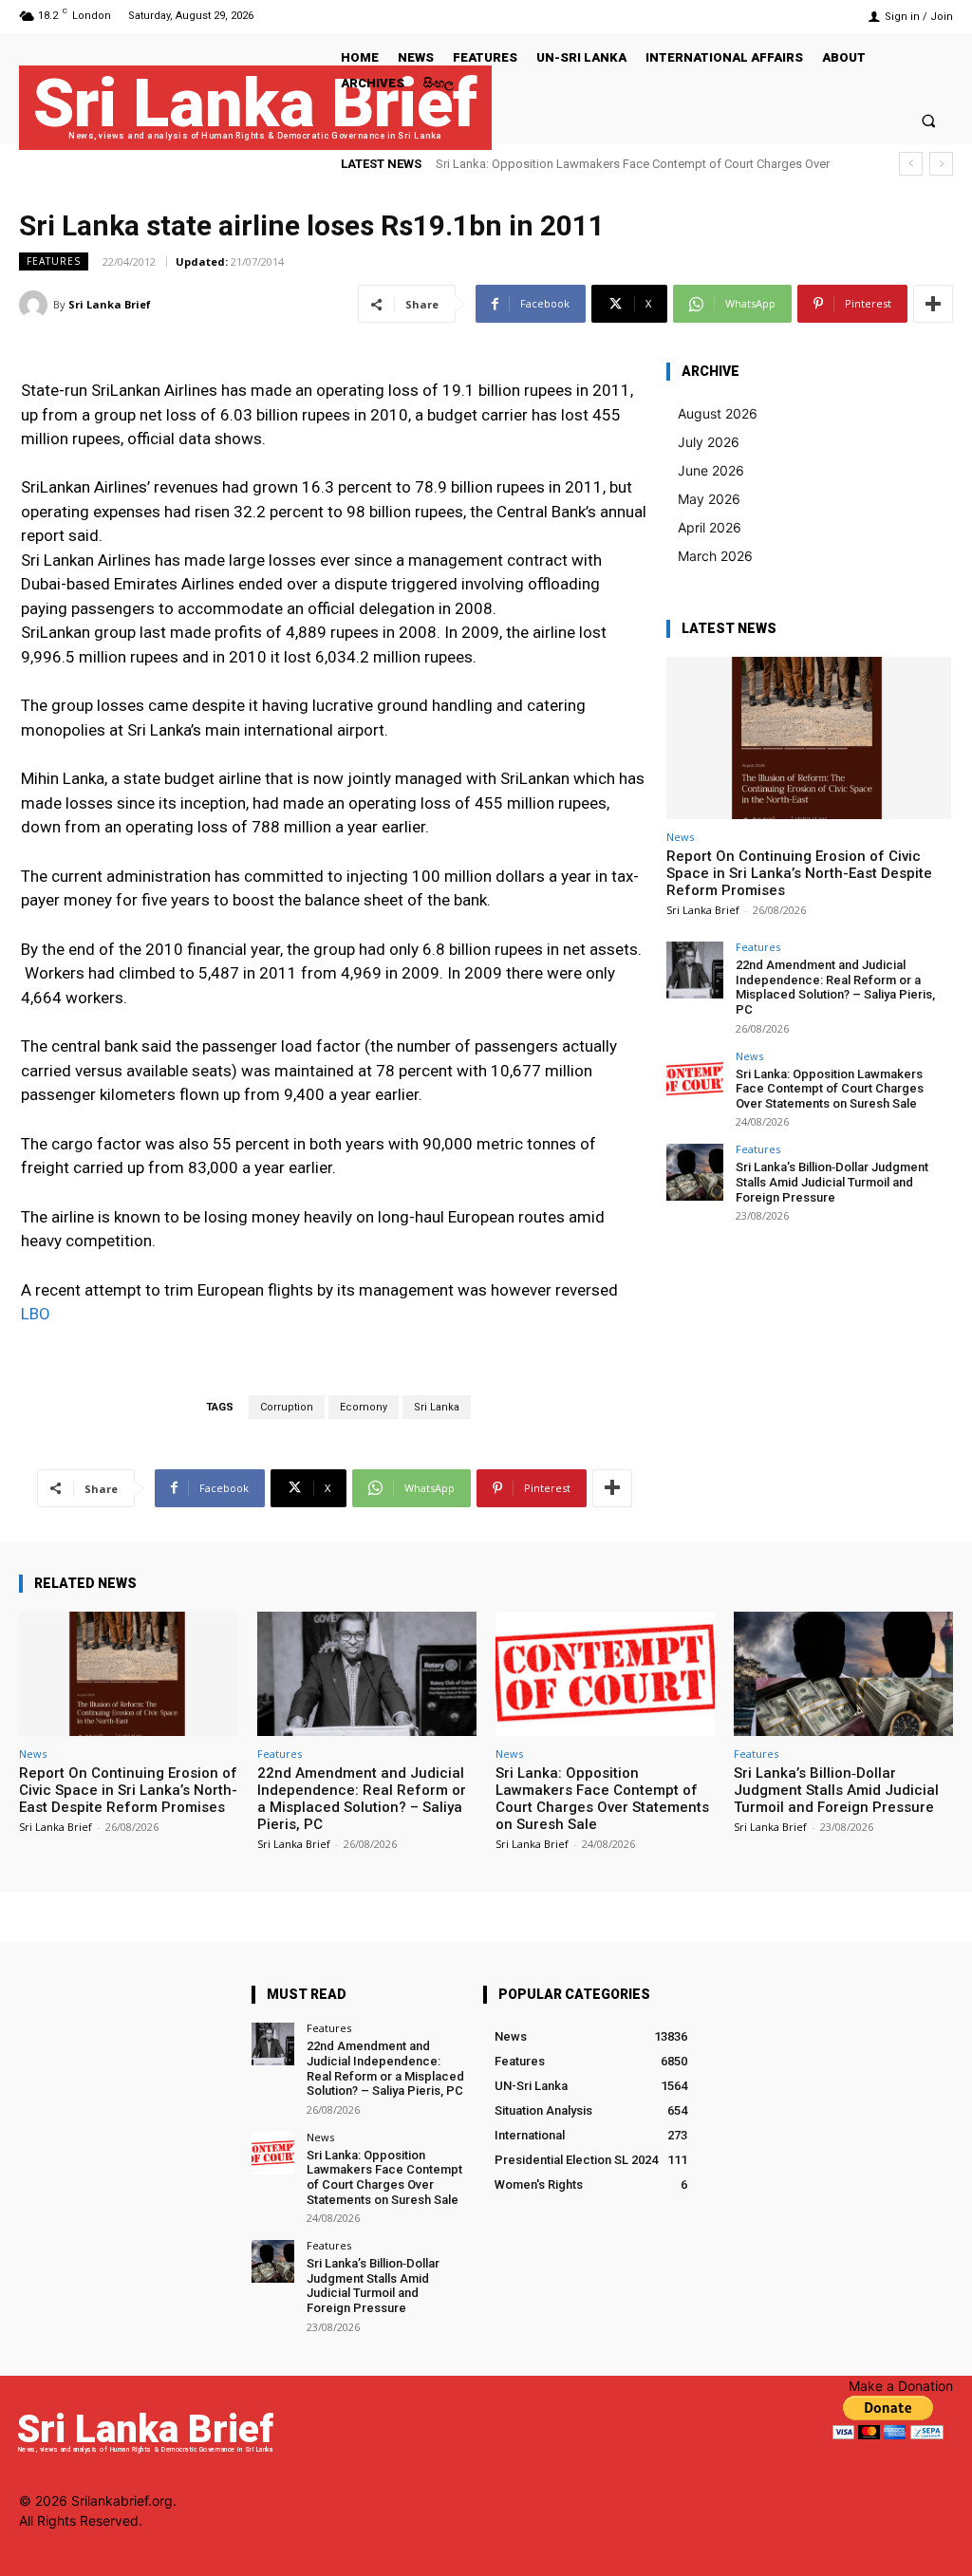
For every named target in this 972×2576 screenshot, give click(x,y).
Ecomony (364, 1407)
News (680, 837)
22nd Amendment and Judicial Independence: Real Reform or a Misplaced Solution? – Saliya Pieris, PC (835, 987)
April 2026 (710, 527)
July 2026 (709, 442)
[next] (941, 164)
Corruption (287, 1407)
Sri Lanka (437, 1407)
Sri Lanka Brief (110, 304)
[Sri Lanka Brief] (36, 305)
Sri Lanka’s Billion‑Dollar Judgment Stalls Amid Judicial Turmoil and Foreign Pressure (832, 1182)
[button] (929, 120)
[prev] (911, 164)
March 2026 (715, 556)
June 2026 (711, 470)
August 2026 (718, 413)
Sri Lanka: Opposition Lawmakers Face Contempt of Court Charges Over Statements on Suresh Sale (830, 1089)
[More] (933, 304)
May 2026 (709, 499)
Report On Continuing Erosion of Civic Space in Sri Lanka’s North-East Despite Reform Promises (799, 873)
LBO (36, 1314)
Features (54, 261)
